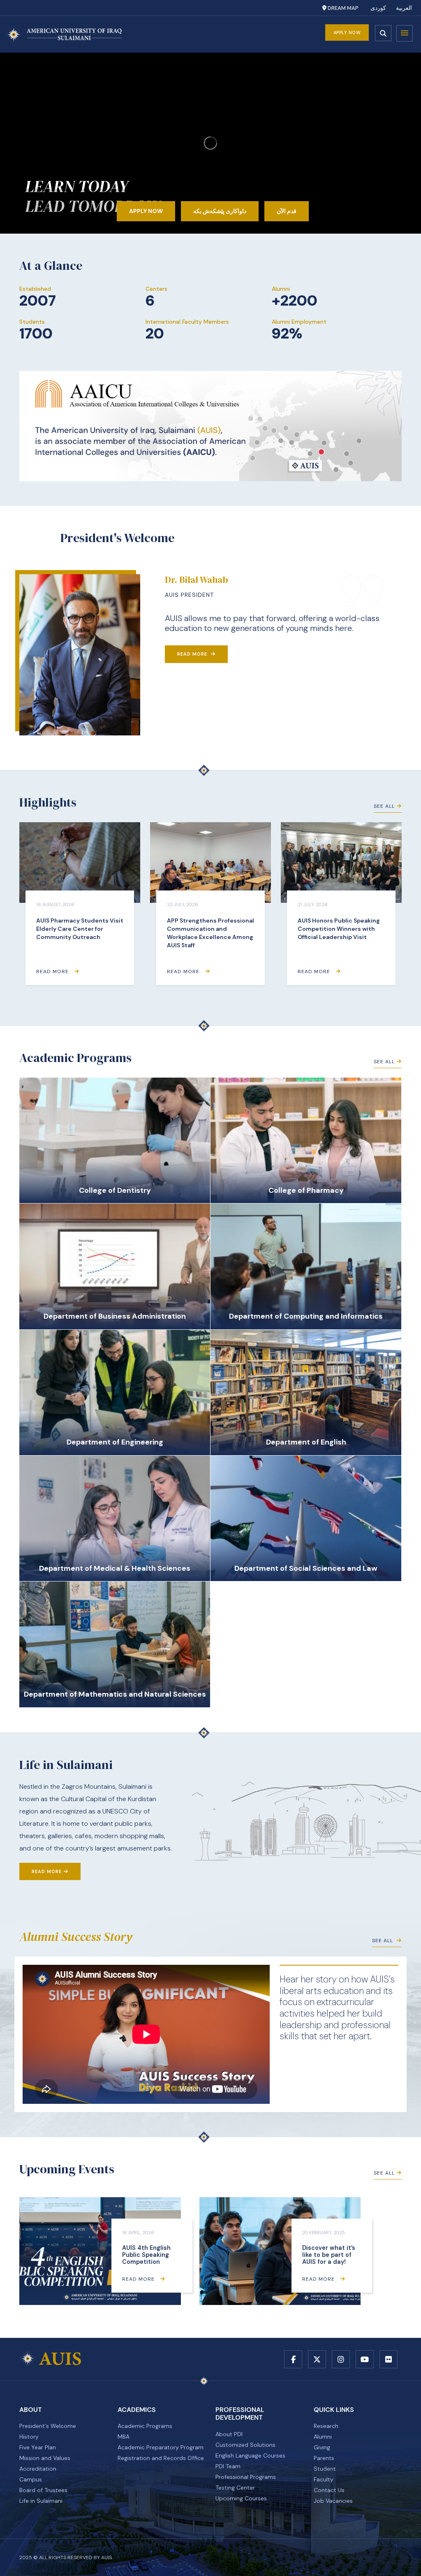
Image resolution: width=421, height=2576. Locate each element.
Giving (322, 2447)
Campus (31, 2479)
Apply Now (347, 32)
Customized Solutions (245, 2445)
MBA (124, 2437)
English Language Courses (250, 2455)
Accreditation (38, 2469)
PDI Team (228, 2466)
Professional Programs (246, 2477)
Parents (324, 2458)
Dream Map (342, 8)
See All (384, 806)
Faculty (324, 2479)
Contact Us (329, 2490)
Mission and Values (45, 2458)
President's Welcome (48, 2426)
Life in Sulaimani (41, 2501)
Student (325, 2469)
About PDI (229, 2434)
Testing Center (235, 2488)
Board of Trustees (43, 2490)
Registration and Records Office (161, 2458)
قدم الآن (287, 211)
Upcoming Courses (241, 2498)
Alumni (323, 2437)
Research (326, 2426)
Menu (405, 33)
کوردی (378, 8)
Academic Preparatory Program (161, 2447)
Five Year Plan (38, 2447)
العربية (404, 8)
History (29, 2437)
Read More (193, 654)
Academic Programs (145, 2426)
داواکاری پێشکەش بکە (220, 211)
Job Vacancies (333, 2501)
